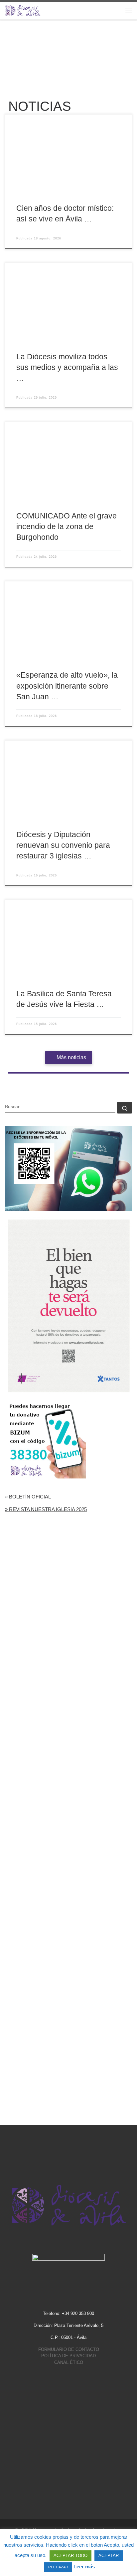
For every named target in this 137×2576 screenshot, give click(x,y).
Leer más (84, 2567)
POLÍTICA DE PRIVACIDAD (68, 2356)
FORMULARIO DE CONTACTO (69, 2349)
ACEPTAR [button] (109, 2556)
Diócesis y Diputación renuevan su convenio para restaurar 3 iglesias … (63, 845)
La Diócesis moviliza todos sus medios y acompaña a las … (67, 367)
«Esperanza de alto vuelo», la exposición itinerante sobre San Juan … (67, 686)
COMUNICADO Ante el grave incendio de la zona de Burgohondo (67, 526)
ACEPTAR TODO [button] (70, 2556)
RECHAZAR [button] (58, 2567)
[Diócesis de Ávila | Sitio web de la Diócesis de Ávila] (23, 10)
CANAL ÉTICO (69, 2362)
